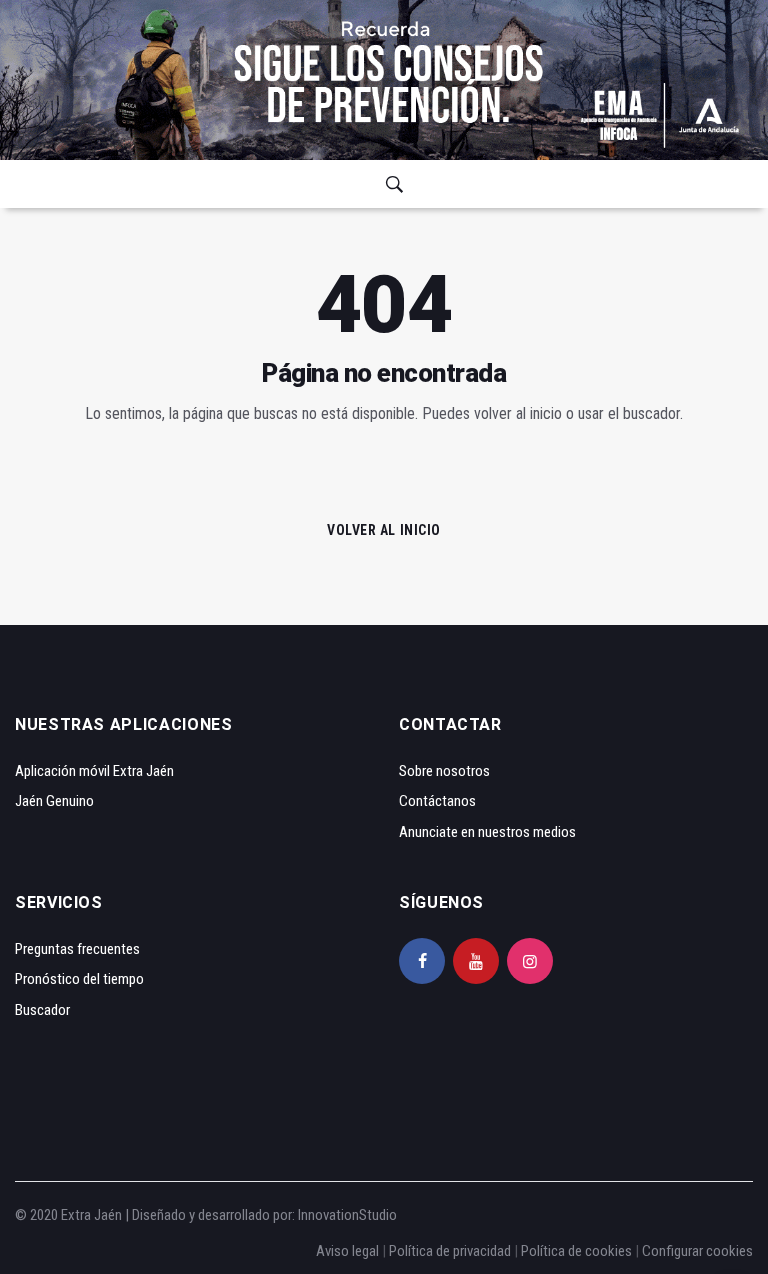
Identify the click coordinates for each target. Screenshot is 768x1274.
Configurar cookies (697, 1251)
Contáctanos (437, 801)
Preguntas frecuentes (77, 949)
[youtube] (476, 961)
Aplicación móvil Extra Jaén (94, 771)
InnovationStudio (347, 1215)
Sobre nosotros (444, 771)
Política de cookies (576, 1251)
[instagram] (530, 961)
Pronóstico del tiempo (79, 979)
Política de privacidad (450, 1251)
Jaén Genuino (54, 801)
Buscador (42, 1010)
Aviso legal (347, 1251)
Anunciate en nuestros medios (487, 832)
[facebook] (422, 961)
